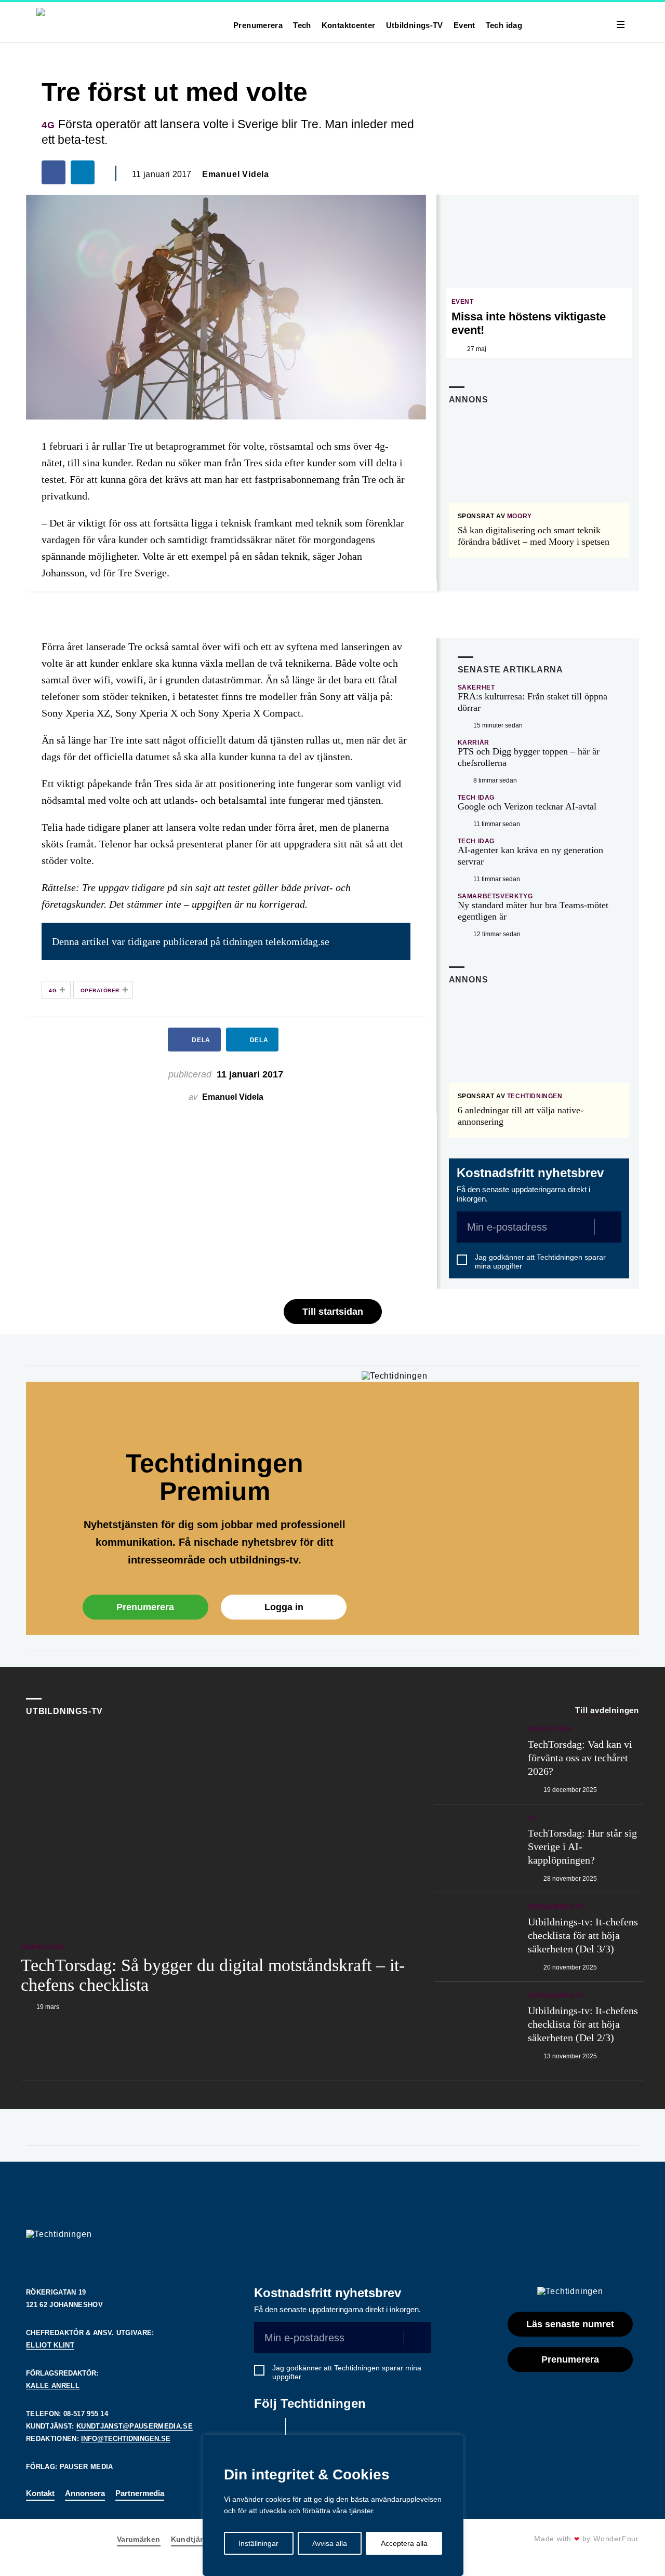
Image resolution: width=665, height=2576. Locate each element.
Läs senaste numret (570, 2324)
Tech (302, 25)
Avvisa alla (330, 2543)
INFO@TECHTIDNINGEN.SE (126, 2439)
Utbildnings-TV (415, 25)
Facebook (267, 2431)
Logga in (284, 1607)
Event (464, 25)
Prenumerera (258, 25)
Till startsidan (333, 1312)
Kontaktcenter (349, 25)
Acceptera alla (404, 2543)
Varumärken (139, 2539)
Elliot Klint (50, 2345)
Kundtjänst (192, 2539)
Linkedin (304, 2431)
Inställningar (258, 2543)
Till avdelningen (607, 1710)
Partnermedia (140, 2493)
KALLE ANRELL (53, 2386)
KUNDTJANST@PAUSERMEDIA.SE (135, 2426)
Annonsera (85, 2493)
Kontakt (40, 2493)
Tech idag (504, 25)
